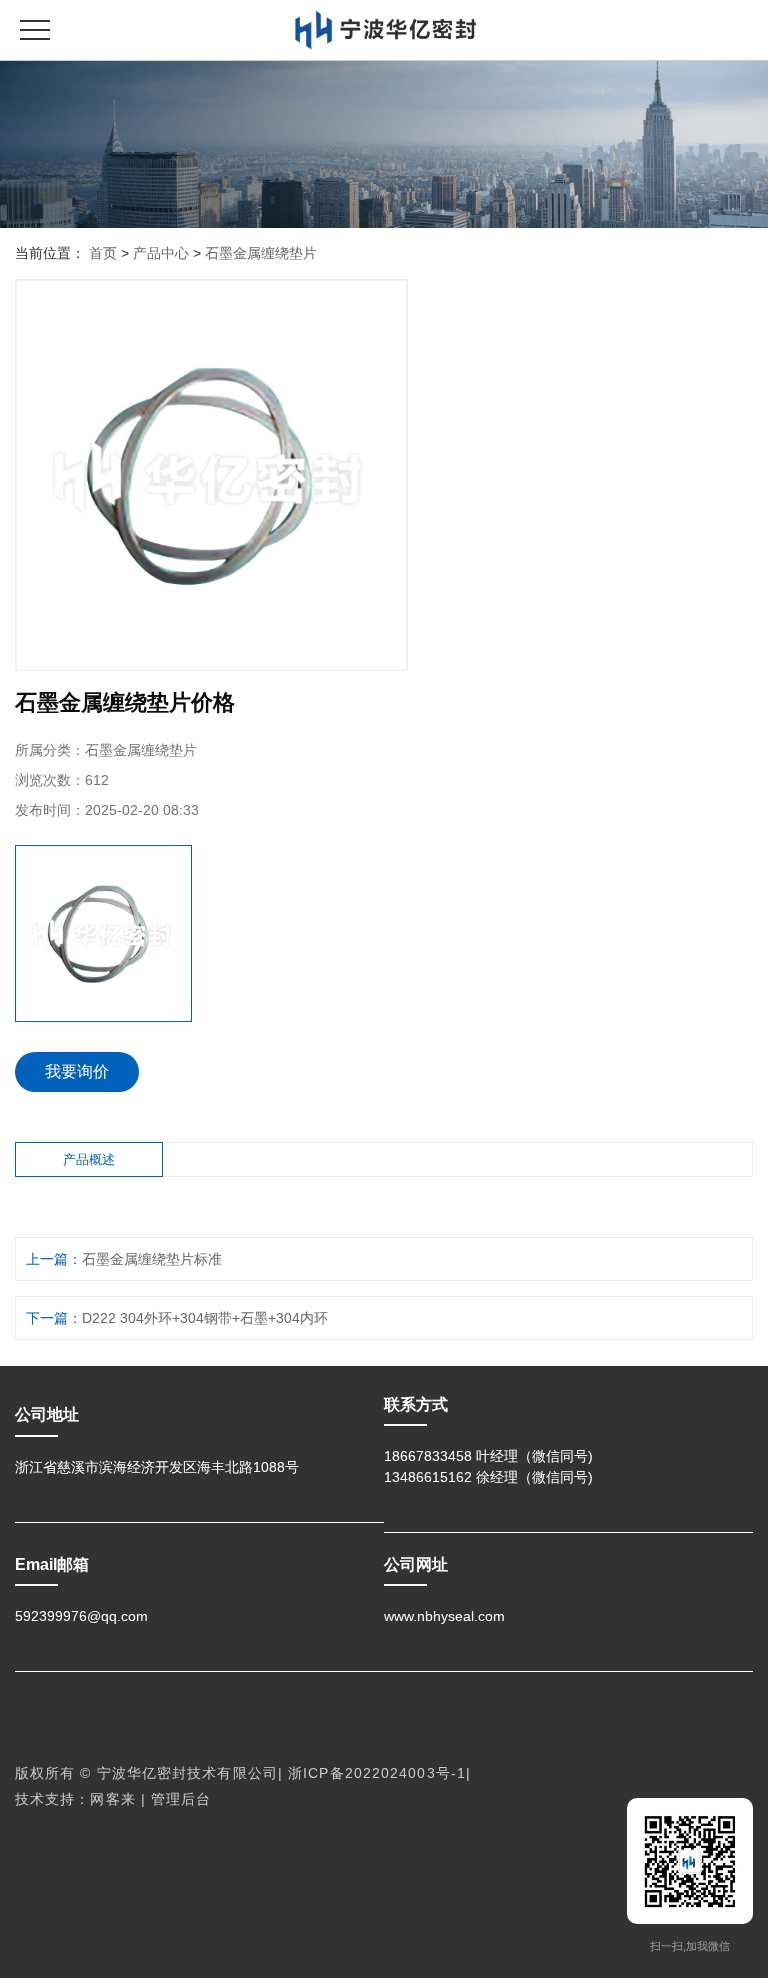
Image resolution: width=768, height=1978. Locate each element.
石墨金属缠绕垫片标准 (152, 1259)
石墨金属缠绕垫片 (261, 253)
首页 (103, 253)
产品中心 (161, 253)
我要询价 (77, 1071)
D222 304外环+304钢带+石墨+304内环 (205, 1318)
